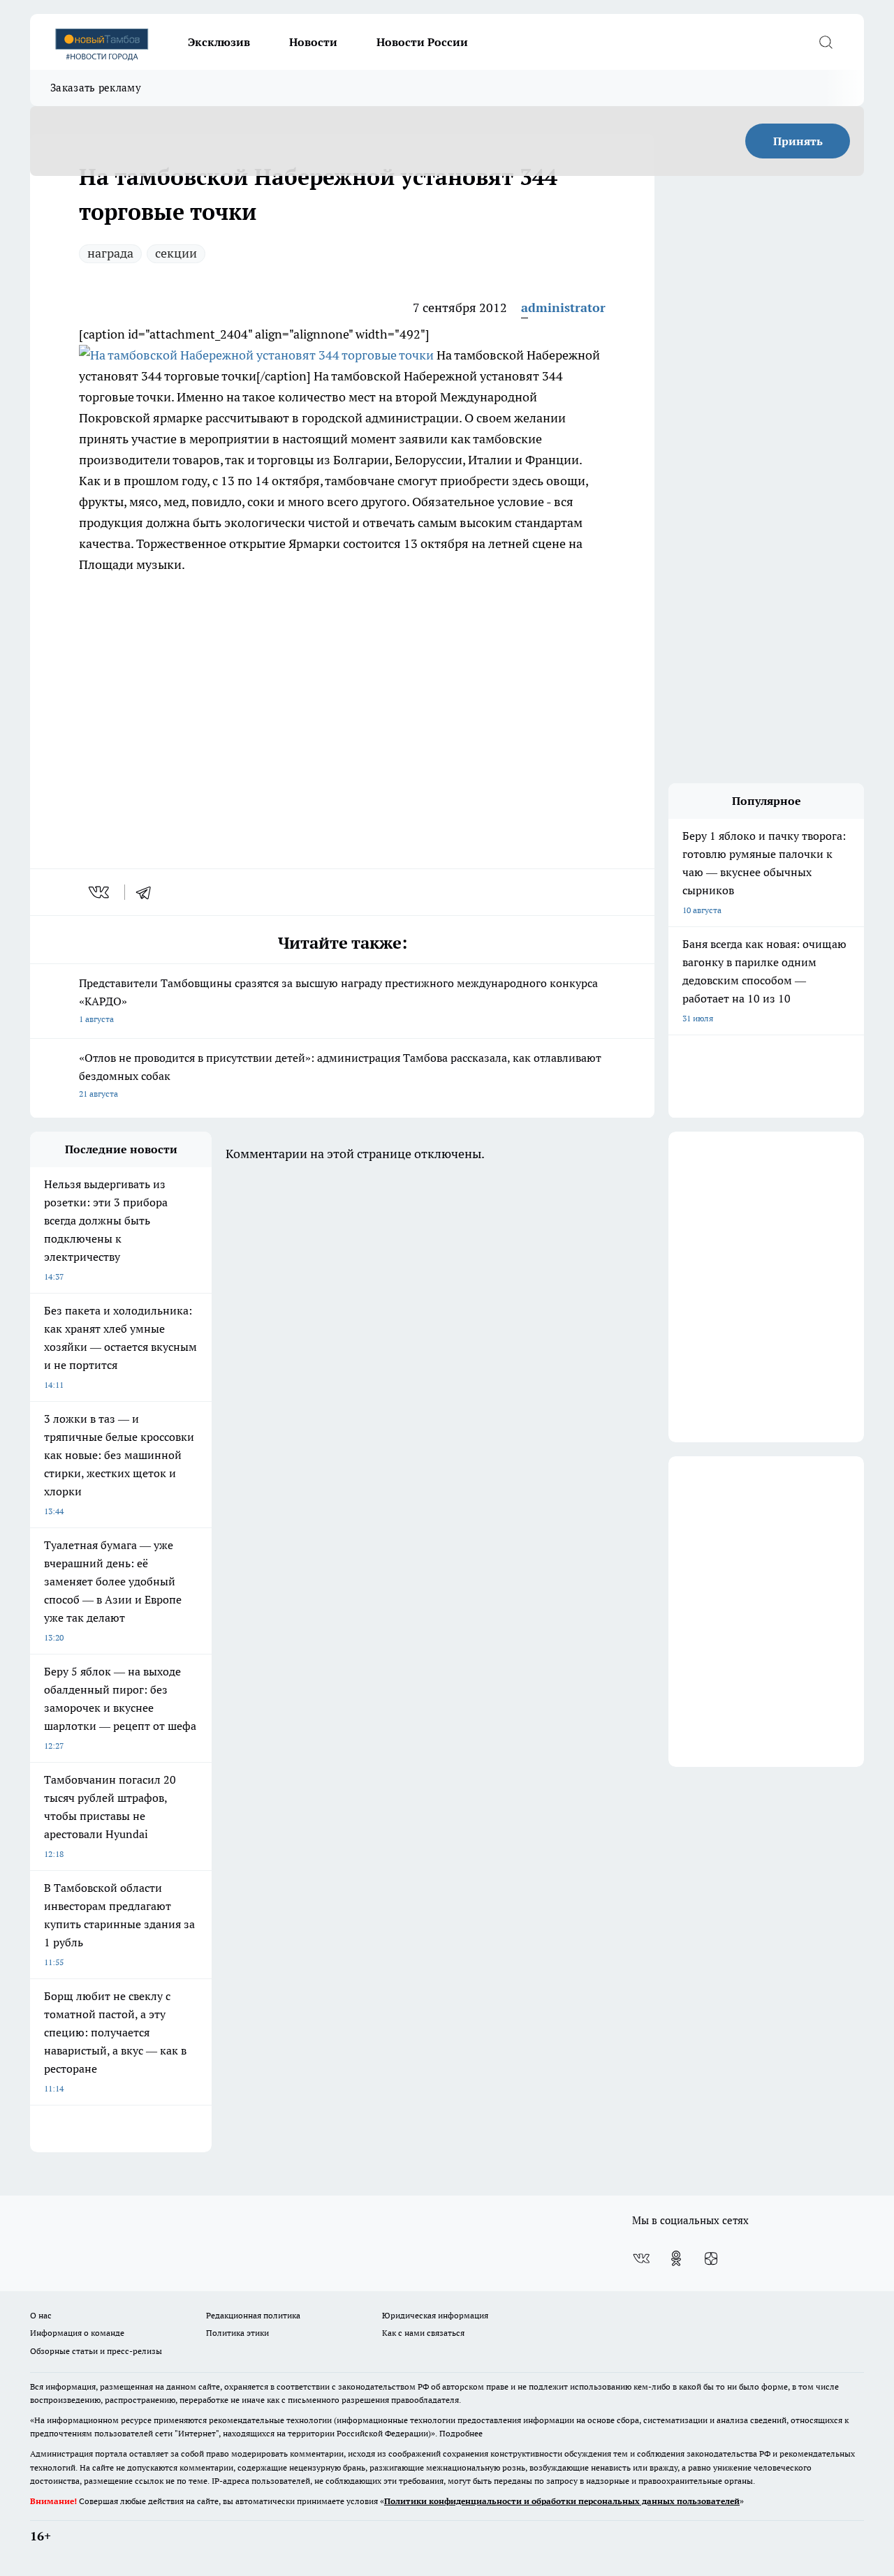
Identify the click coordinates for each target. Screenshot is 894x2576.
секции (176, 253)
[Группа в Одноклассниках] (676, 2258)
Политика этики (237, 2333)
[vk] (100, 892)
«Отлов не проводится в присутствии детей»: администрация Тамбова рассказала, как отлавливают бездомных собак (340, 1075)
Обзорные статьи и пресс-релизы (96, 2351)
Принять (798, 141)
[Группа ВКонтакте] (641, 2258)
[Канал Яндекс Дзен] (711, 2258)
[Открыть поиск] (826, 42)
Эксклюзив (219, 42)
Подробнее (461, 2433)
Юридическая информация (435, 2315)
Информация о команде (77, 2333)
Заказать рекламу (96, 88)
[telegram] (148, 892)
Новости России (422, 42)
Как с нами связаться (423, 2333)
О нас (41, 2315)
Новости (313, 42)
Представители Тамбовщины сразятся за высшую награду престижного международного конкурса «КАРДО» (338, 1000)
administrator (563, 308)
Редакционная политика (253, 2315)
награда (110, 253)
